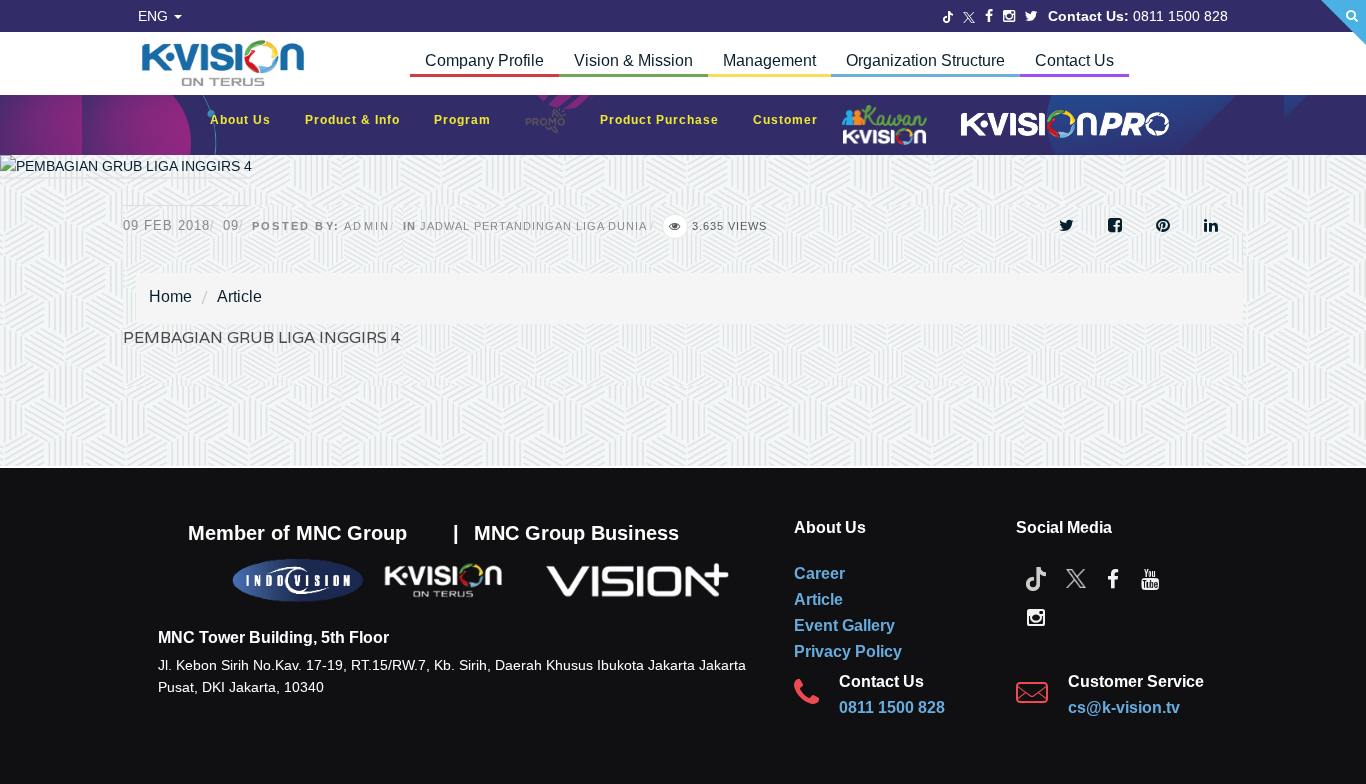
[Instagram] (1009, 16)
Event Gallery (844, 625)
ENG (155, 16)
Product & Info (362, 120)
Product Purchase (669, 120)
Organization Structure (925, 60)
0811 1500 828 (892, 707)
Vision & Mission (633, 60)
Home (170, 296)
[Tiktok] (1036, 578)
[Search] (1343, 22)
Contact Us (1074, 60)
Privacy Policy (848, 651)
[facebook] (1113, 578)
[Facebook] (989, 16)
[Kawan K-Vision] (889, 127)
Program (472, 120)
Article (239, 296)
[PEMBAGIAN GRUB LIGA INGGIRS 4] (126, 179)
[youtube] (1150, 578)
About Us (250, 120)
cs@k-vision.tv (1124, 707)
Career (819, 573)
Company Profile (484, 60)
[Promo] (556, 125)
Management (769, 60)
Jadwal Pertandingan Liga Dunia (533, 226)
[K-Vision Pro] (1060, 125)
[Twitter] (948, 16)
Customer (795, 120)
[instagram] (1036, 616)
